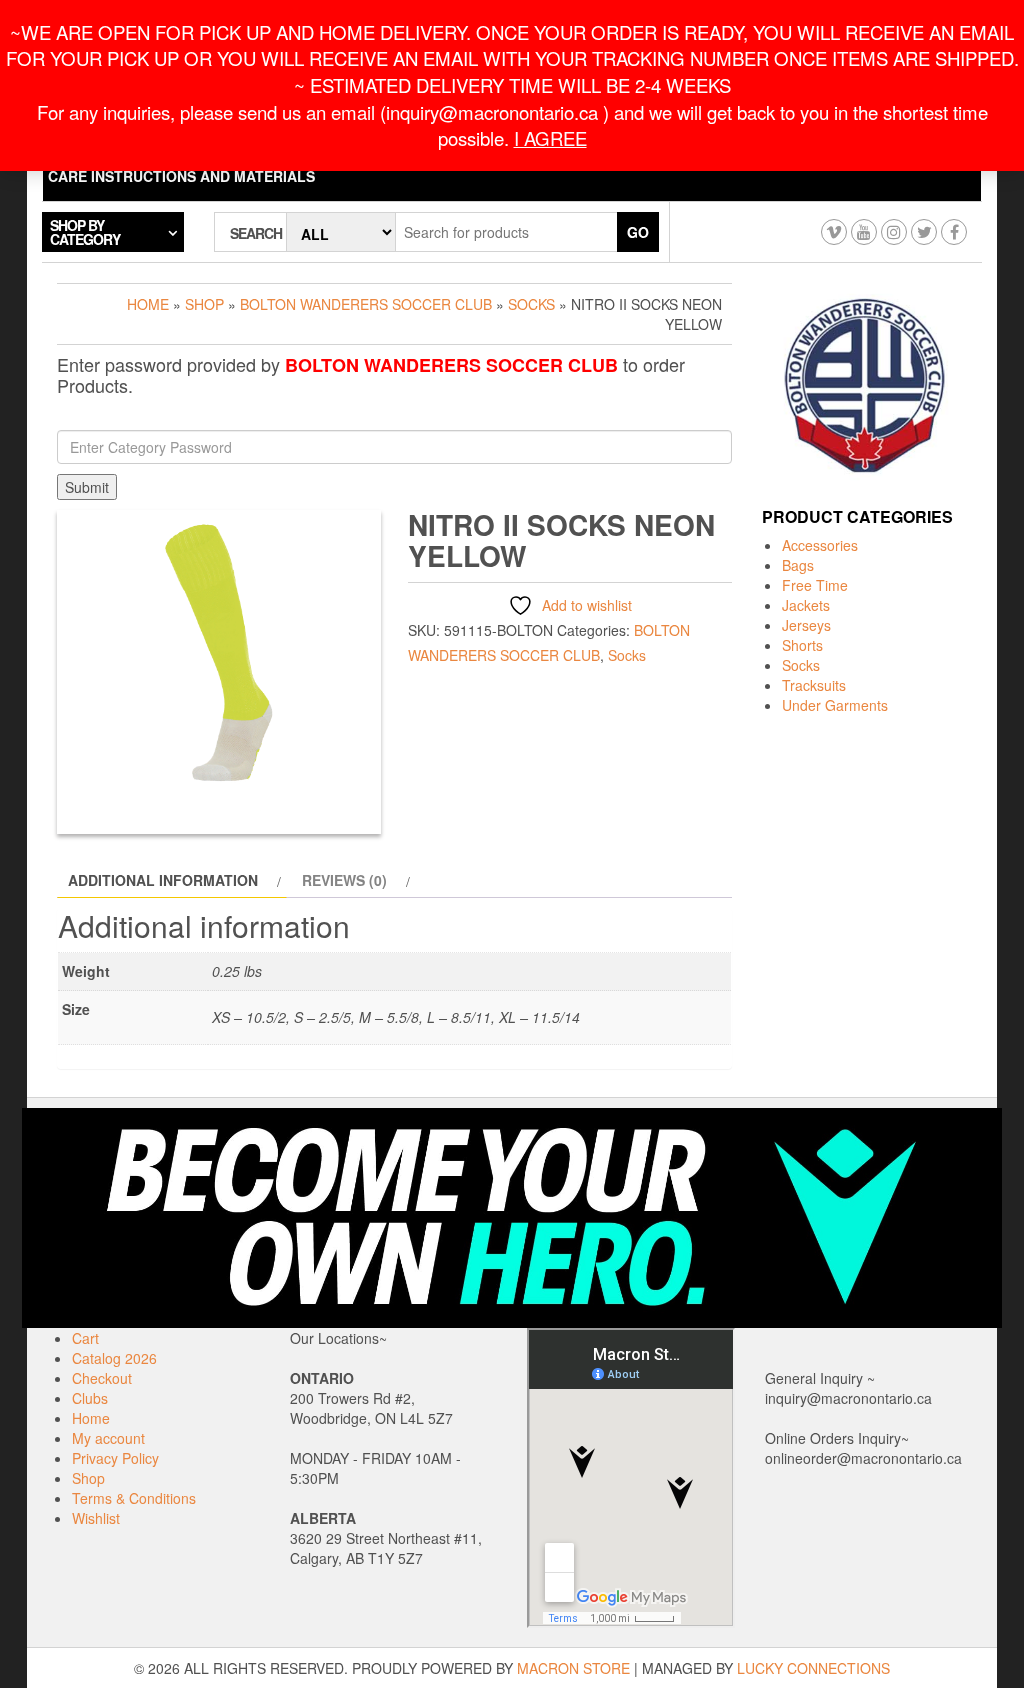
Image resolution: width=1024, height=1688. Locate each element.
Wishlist (96, 1518)
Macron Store (573, 1668)
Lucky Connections (813, 1668)
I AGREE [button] (550, 138)
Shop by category (85, 232)
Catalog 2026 (114, 1358)
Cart (85, 1338)
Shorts (802, 645)
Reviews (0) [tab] (344, 880)
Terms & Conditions (134, 1498)
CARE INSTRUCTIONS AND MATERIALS (181, 176)
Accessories (820, 545)
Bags (798, 565)
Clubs (90, 1398)
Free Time (815, 585)
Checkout (102, 1378)
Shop (204, 304)
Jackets (806, 605)
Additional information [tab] (163, 880)
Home (148, 304)
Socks (531, 304)
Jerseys (806, 625)
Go (638, 232)
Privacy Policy (115, 1458)
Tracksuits (814, 685)
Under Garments (835, 705)
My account (108, 1438)
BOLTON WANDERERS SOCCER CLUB (366, 304)
